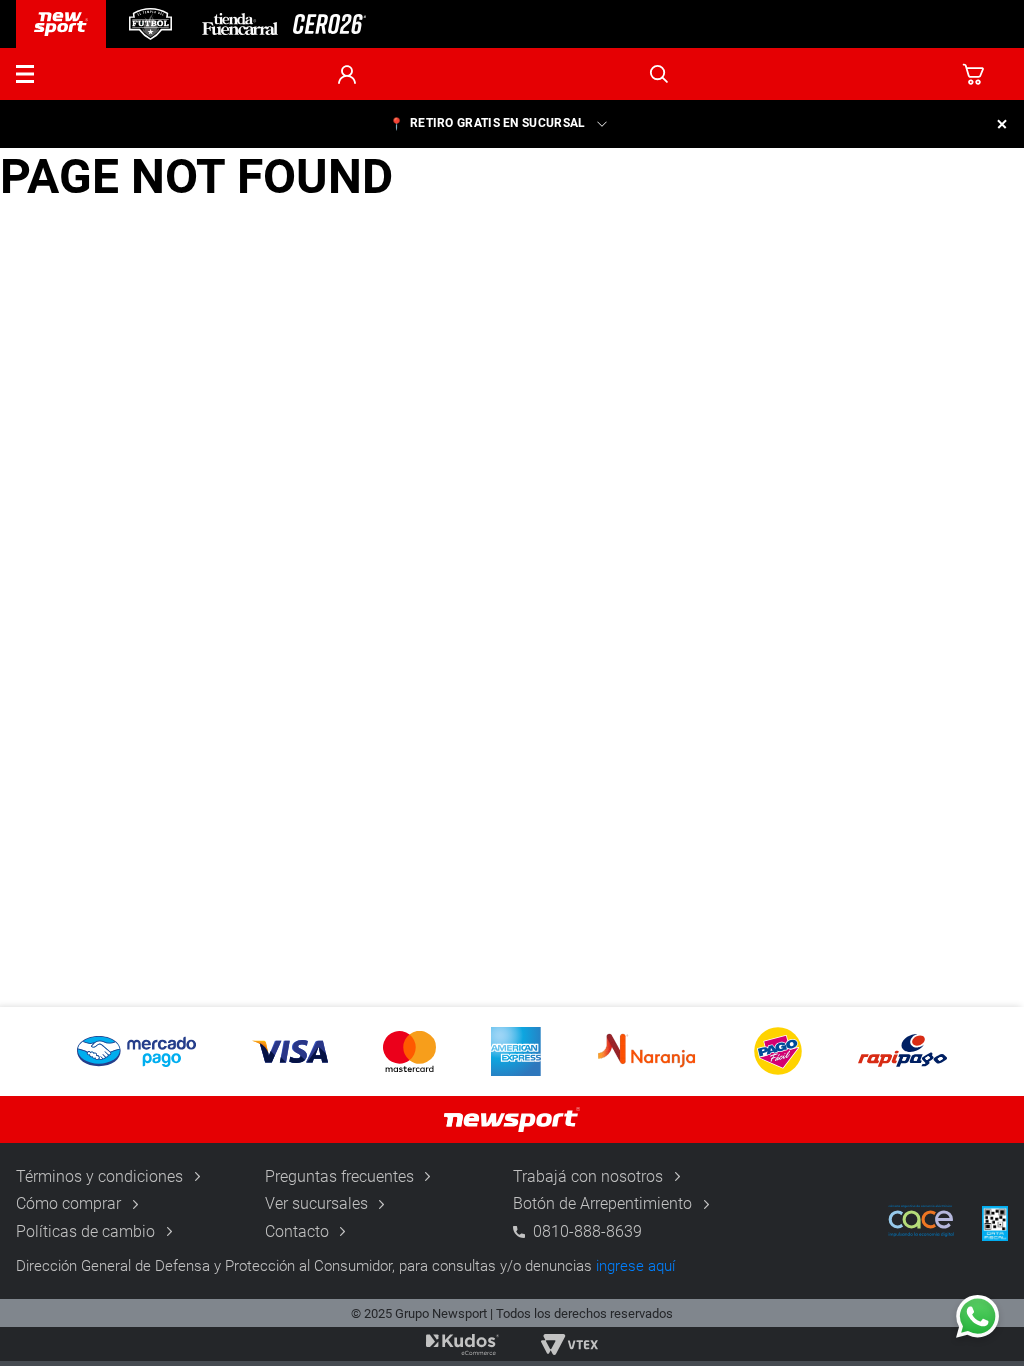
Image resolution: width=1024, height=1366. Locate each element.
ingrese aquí (635, 1266)
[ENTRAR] (347, 74)
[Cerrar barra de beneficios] (1002, 124)
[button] (25, 74)
